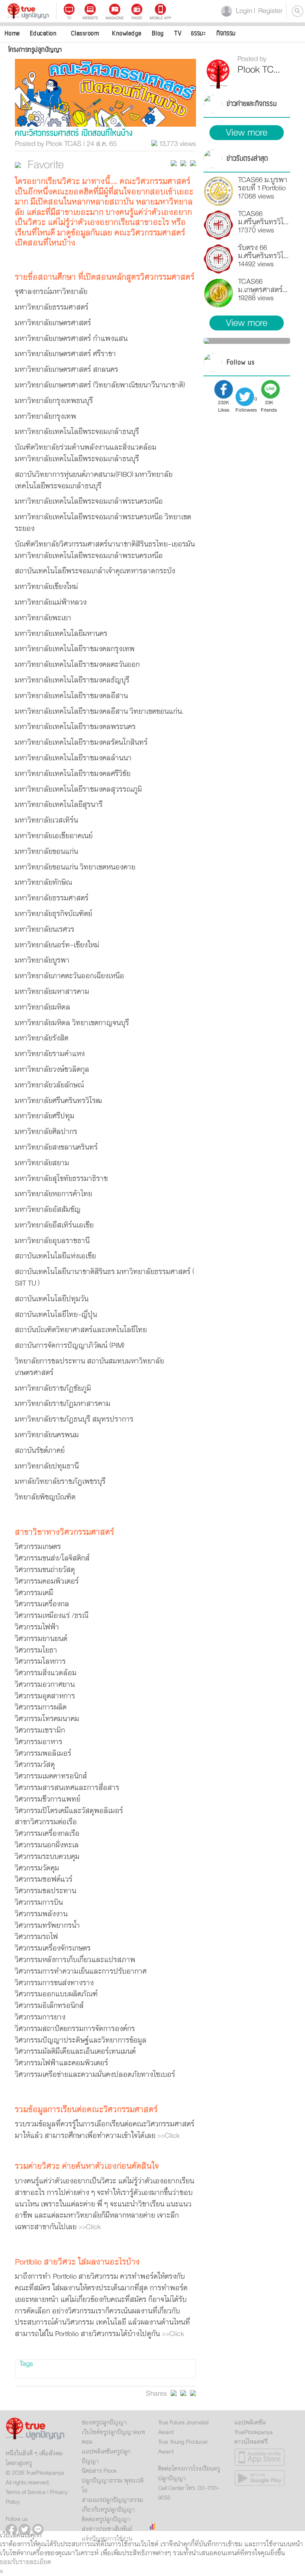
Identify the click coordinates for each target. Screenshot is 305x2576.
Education (43, 33)
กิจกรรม (226, 33)
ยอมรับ (10, 2562)
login (243, 11)
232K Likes (224, 405)
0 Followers (246, 404)
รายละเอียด (35, 2562)
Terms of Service (26, 2492)
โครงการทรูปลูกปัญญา (35, 50)
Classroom (85, 33)
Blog (158, 33)
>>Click (168, 2136)
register (268, 11)
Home (12, 33)
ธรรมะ (198, 33)
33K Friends (269, 405)
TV (178, 33)
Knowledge (127, 33)
